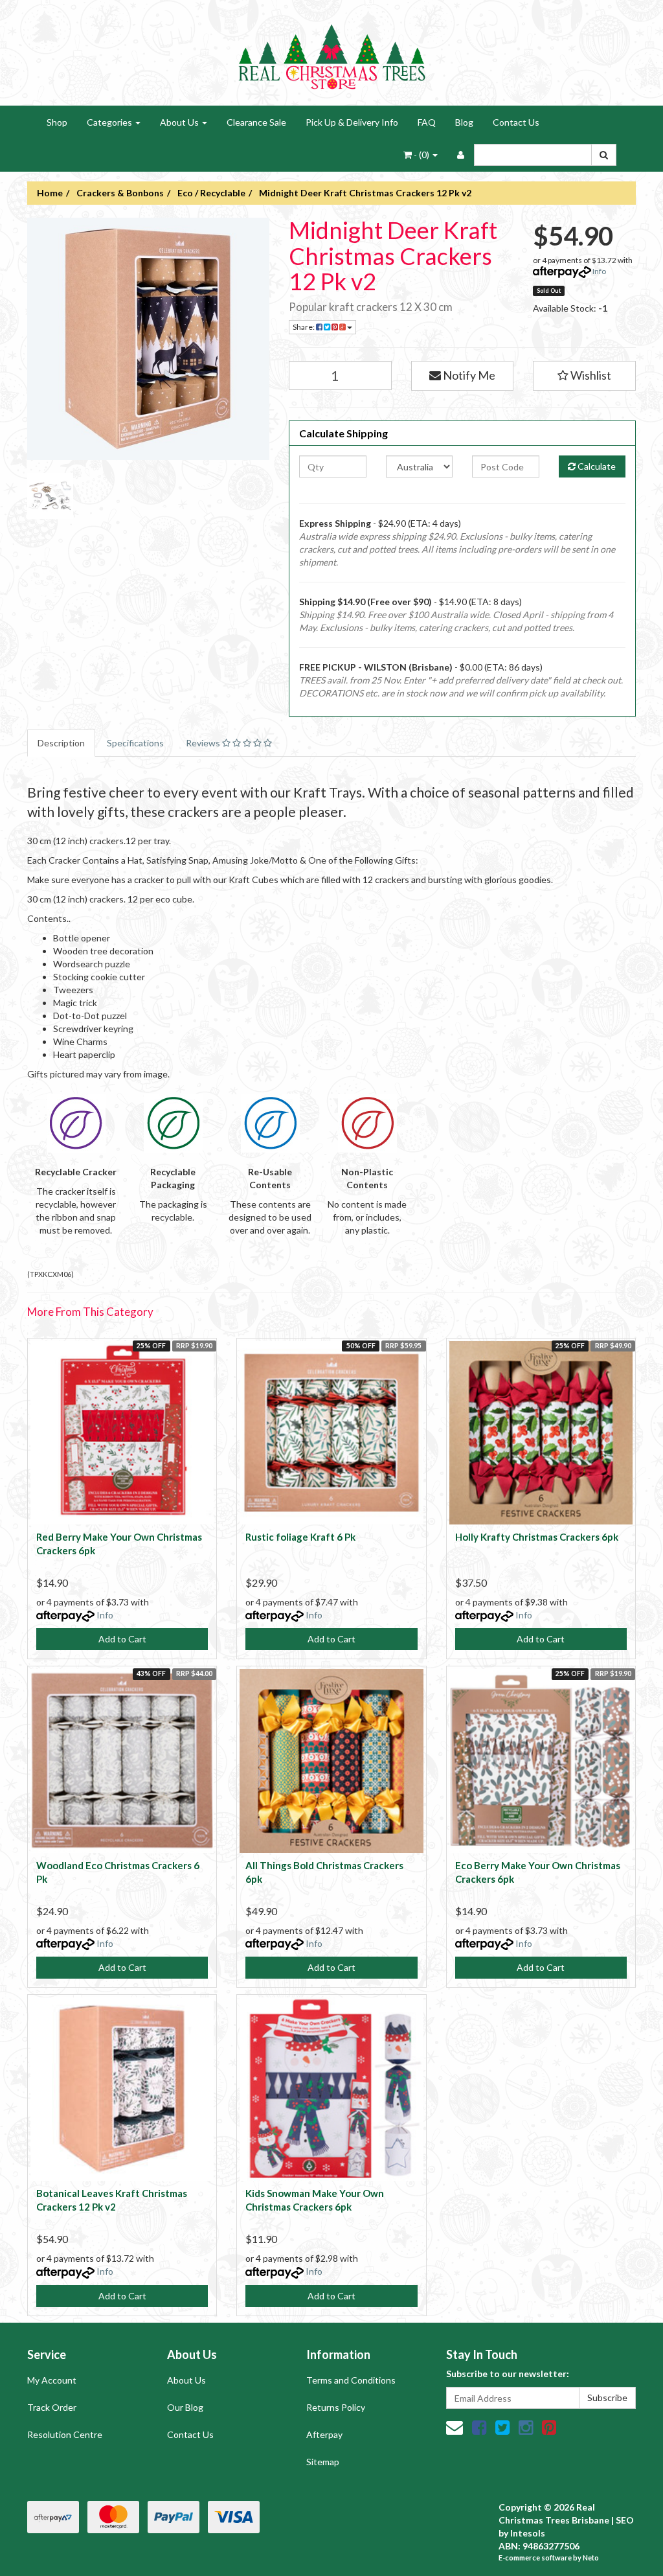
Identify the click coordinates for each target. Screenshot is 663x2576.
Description (61, 743)
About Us (180, 122)
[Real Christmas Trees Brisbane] (331, 52)
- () (421, 155)
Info (599, 271)
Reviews (204, 743)
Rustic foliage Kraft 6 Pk (300, 1537)
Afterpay (324, 2434)
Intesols (528, 2533)
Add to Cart (122, 1639)
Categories (110, 122)
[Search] (604, 155)
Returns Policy (336, 2407)
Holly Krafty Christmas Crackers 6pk (537, 1537)
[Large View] (50, 496)
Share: (304, 327)
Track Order (52, 2407)
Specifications (135, 743)
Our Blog (185, 2407)
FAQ (427, 122)
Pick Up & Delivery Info (352, 122)
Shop (57, 122)
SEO (625, 2520)
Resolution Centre (65, 2434)
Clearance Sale (256, 122)
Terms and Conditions (351, 2380)
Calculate (596, 466)
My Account (52, 2380)
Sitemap (323, 2462)
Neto (591, 2558)
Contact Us (516, 122)
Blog (464, 122)
